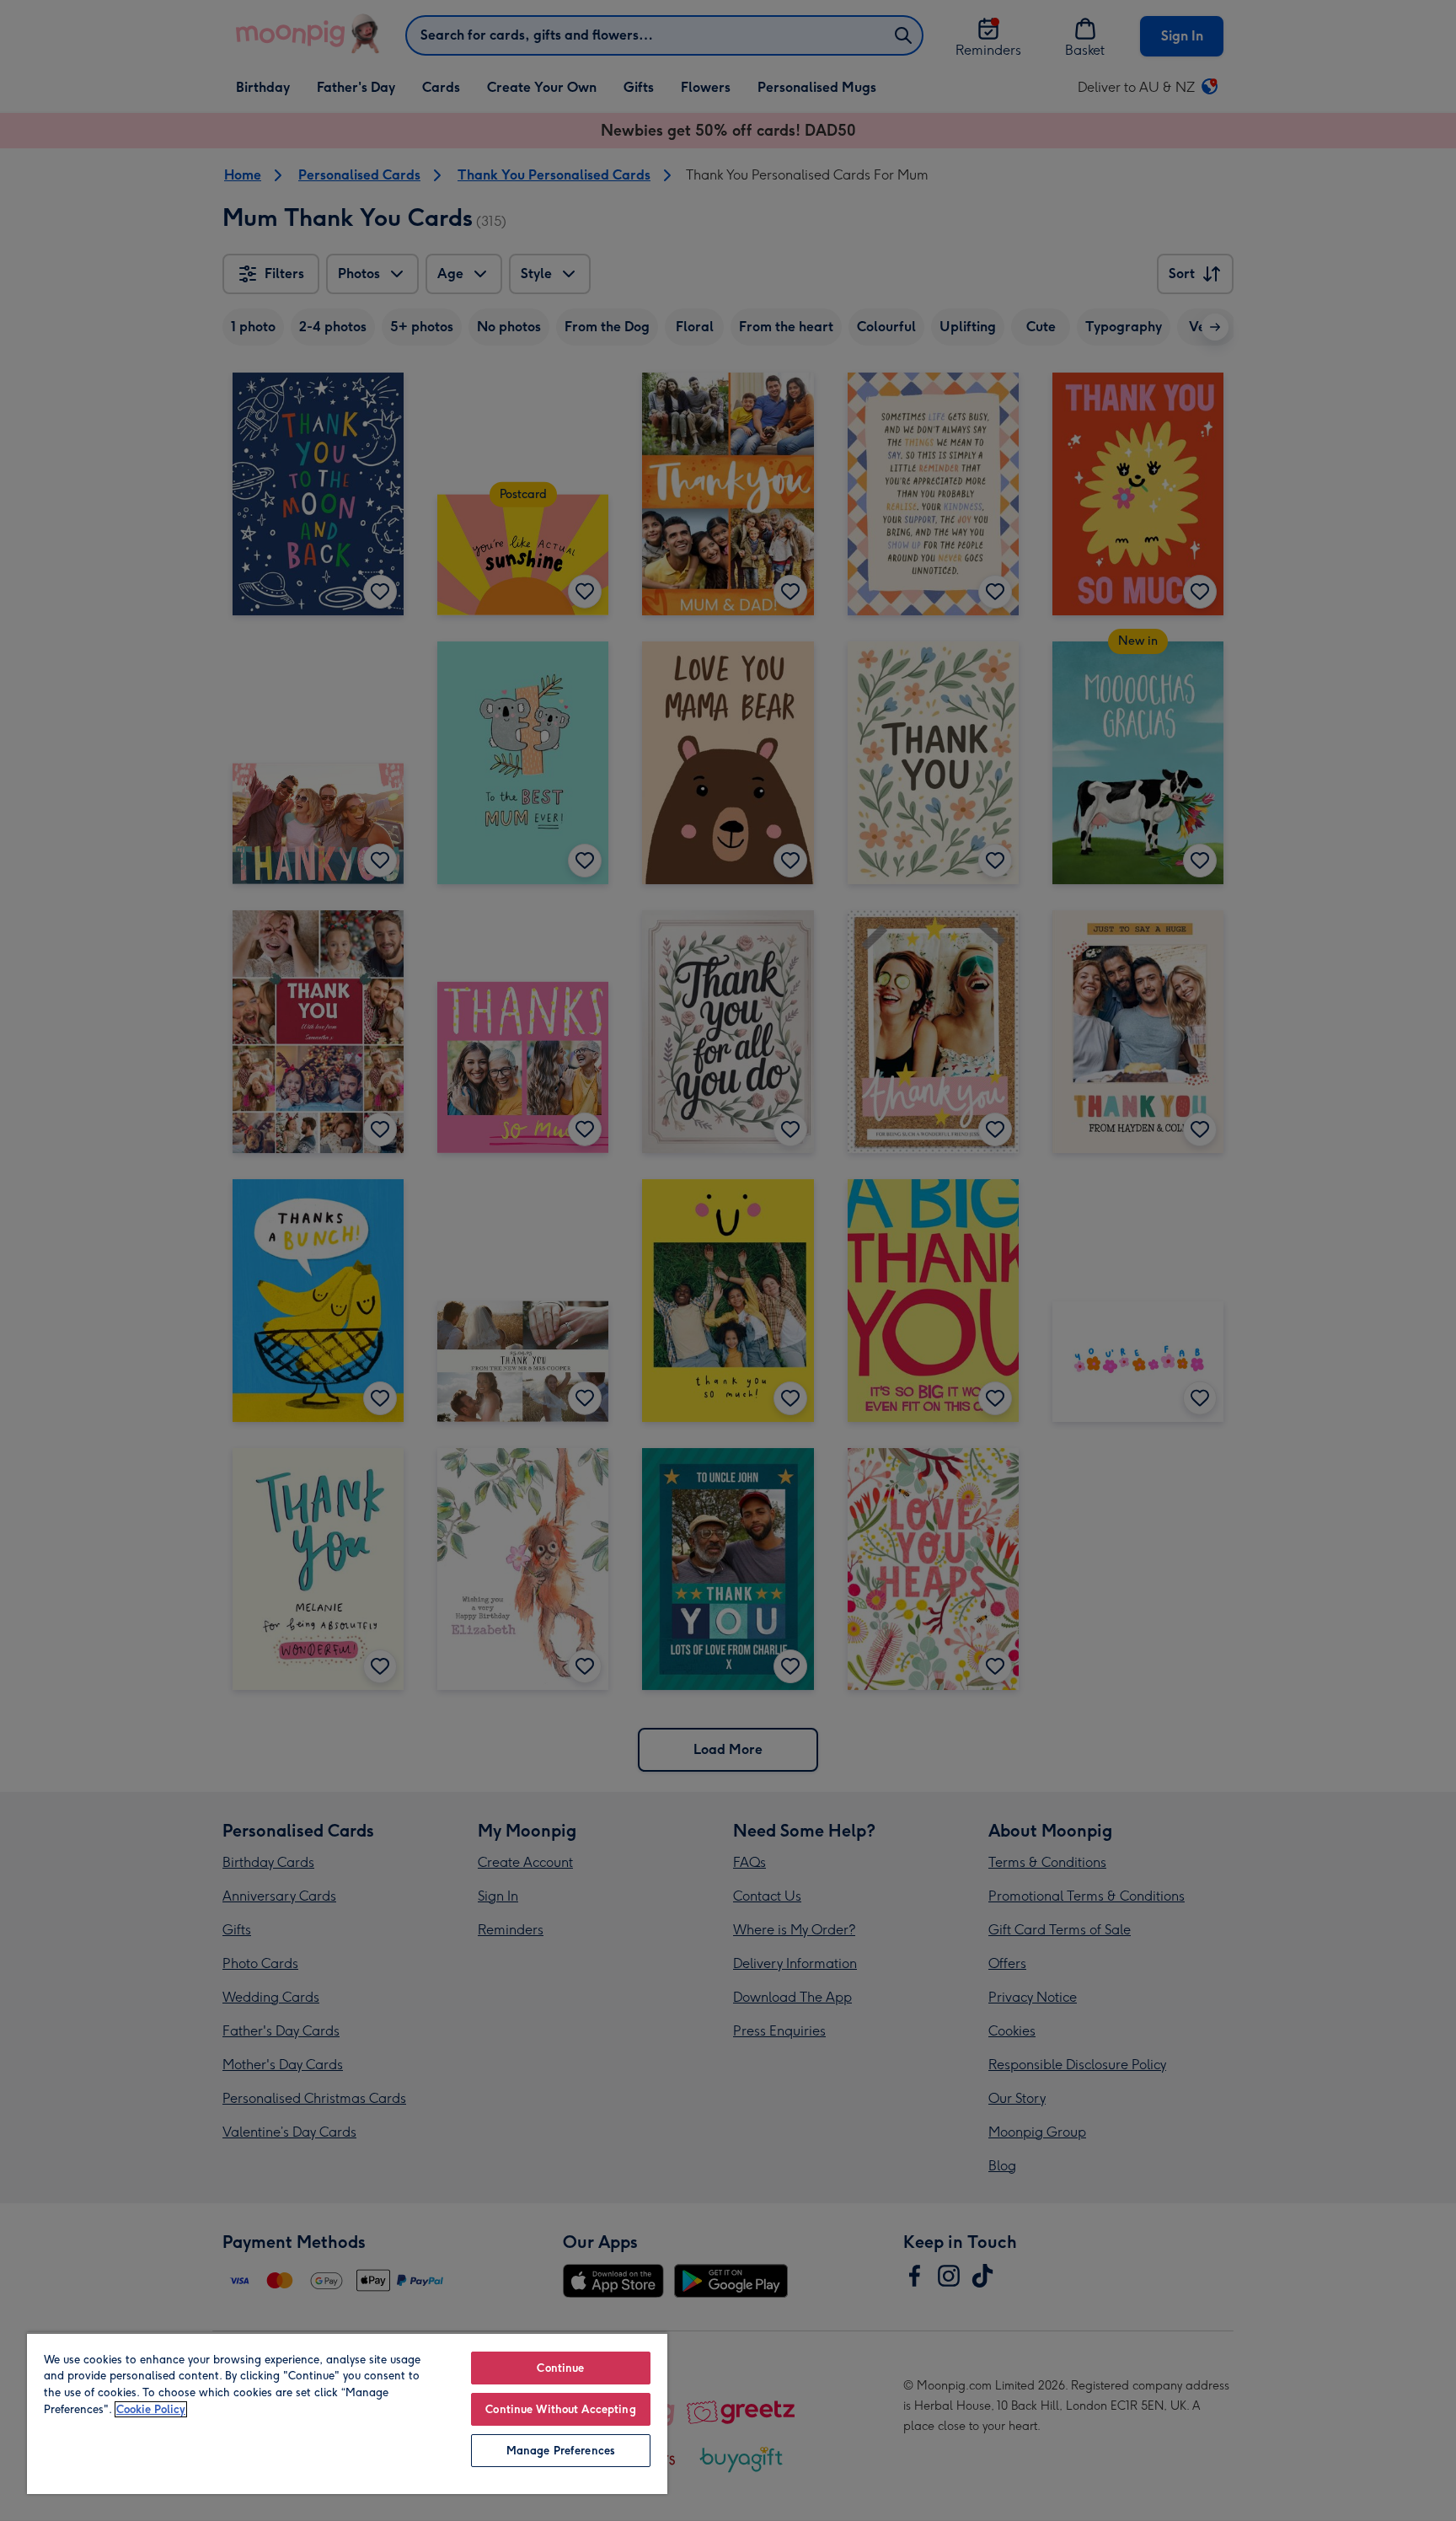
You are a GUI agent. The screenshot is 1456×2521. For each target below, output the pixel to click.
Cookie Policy (151, 2409)
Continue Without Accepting (560, 2409)
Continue (560, 2368)
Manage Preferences (561, 2451)
